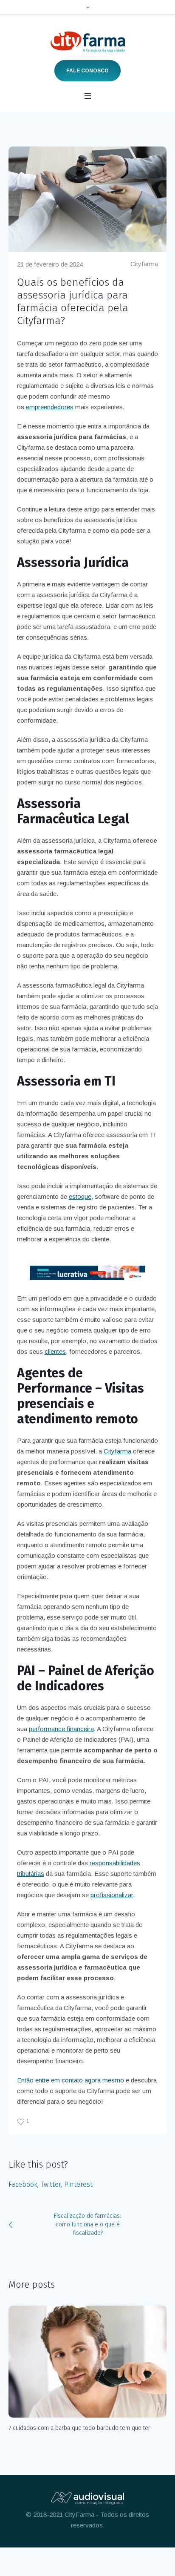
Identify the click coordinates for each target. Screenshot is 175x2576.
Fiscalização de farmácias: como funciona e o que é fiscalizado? (87, 2224)
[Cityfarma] (88, 42)
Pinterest (78, 2184)
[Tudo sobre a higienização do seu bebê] (94, 2362)
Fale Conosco (87, 71)
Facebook (23, 2184)
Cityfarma (144, 264)
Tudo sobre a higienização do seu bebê (66, 2428)
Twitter (51, 2184)
